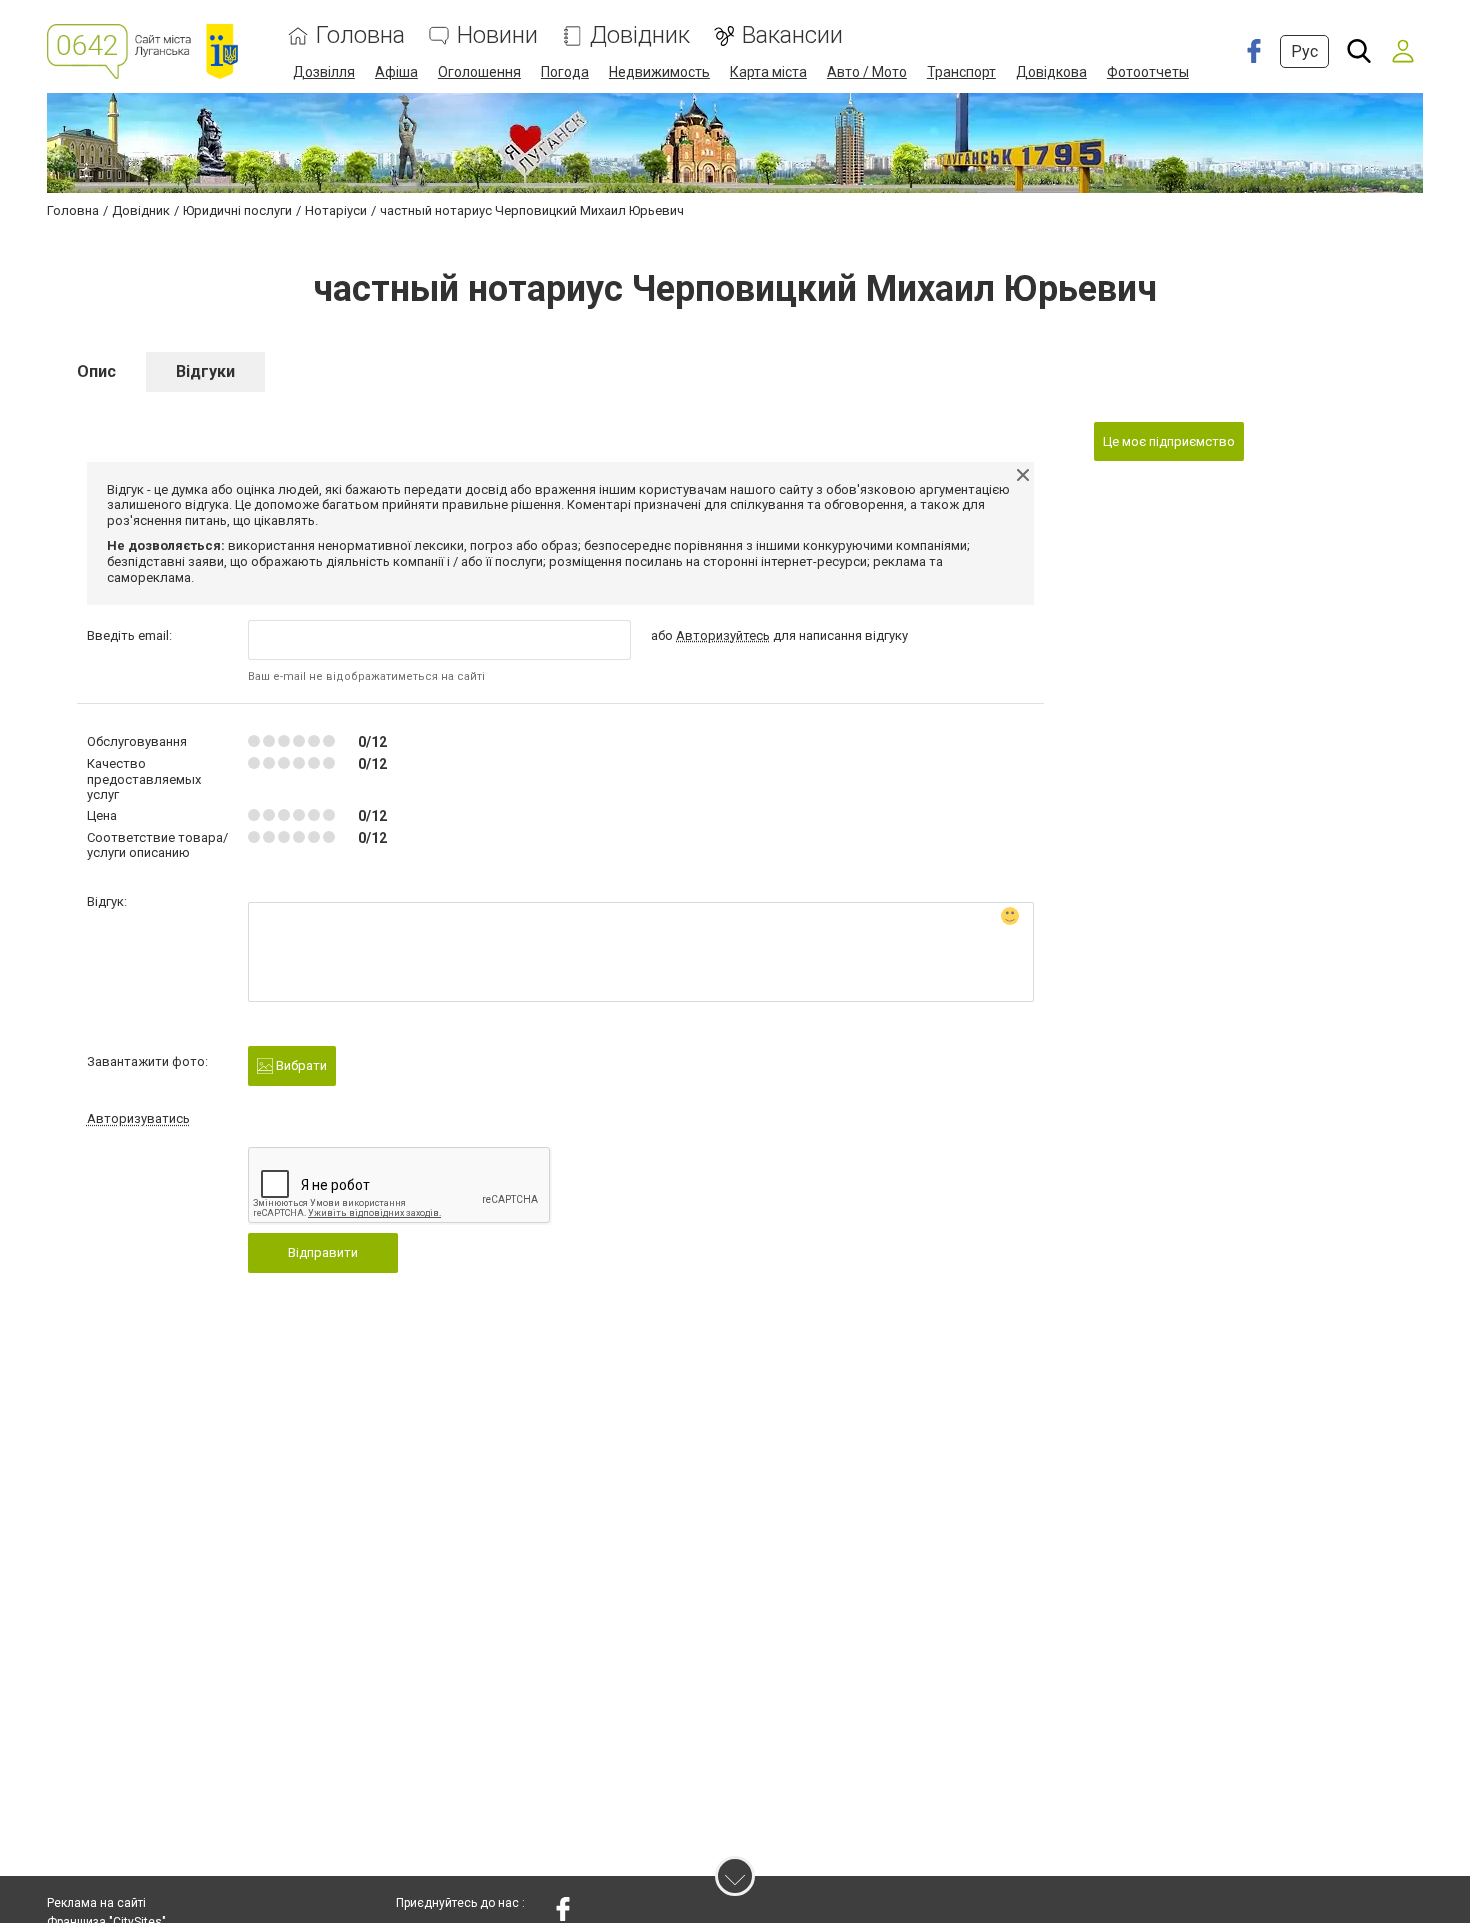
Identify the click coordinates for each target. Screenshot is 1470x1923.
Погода (565, 72)
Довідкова (1051, 72)
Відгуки (205, 371)
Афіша (396, 72)
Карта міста (768, 72)
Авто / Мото (867, 72)
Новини (497, 35)
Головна (360, 35)
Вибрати (300, 1065)
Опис (96, 371)
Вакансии (792, 35)
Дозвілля (324, 72)
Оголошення (479, 72)
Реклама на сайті (96, 1903)
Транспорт (961, 72)
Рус (1304, 51)
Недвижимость (659, 72)
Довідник (640, 35)
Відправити (323, 1252)
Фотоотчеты (1148, 72)
